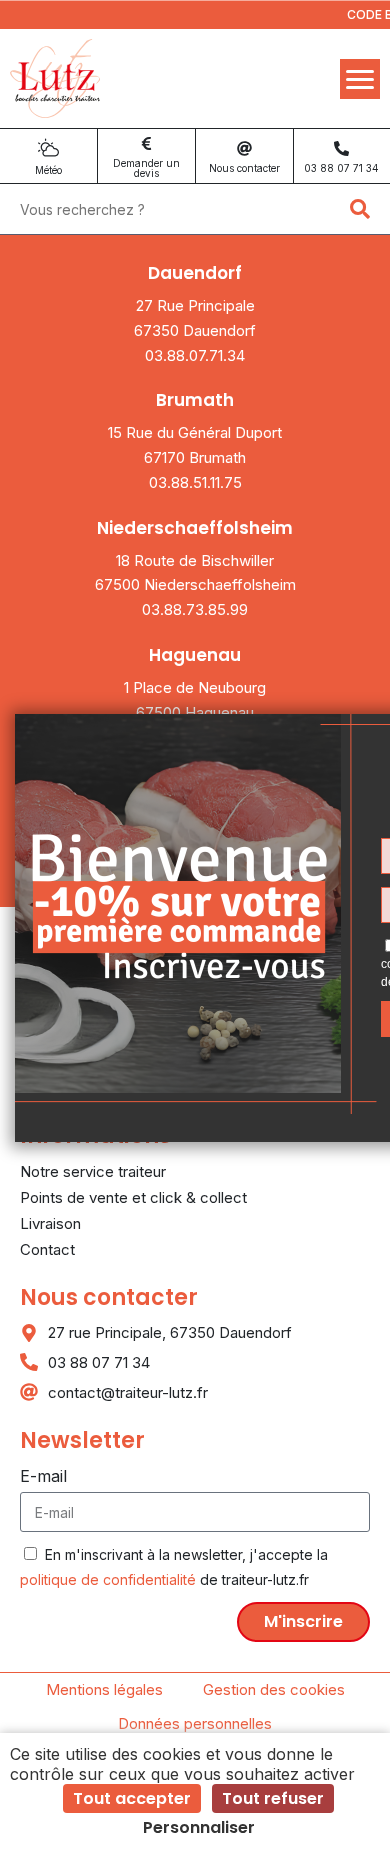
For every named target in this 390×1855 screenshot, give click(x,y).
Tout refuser (273, 1798)
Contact (47, 1249)
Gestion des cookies (274, 1689)
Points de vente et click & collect (133, 1197)
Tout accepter (132, 1798)
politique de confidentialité (108, 1579)
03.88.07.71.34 (195, 355)
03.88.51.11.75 (195, 482)
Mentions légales (104, 1689)
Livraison (50, 1223)
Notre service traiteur (93, 1171)
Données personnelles (195, 1723)
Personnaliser (199, 1827)
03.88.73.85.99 (195, 609)
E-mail (43, 1476)
